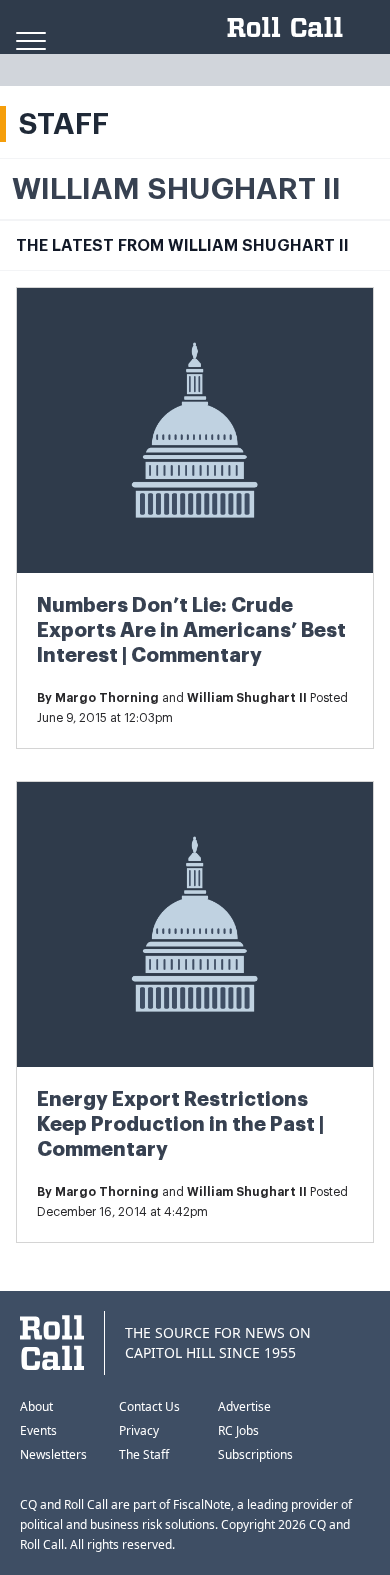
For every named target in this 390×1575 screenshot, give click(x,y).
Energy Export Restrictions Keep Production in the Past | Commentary (180, 1124)
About (36, 1406)
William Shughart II (247, 698)
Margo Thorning (107, 698)
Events (38, 1430)
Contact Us (149, 1406)
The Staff (144, 1454)
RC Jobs (238, 1430)
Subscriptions (255, 1454)
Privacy (139, 1430)
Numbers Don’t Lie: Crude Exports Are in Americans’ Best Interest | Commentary (191, 630)
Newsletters (53, 1454)
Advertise (244, 1406)
